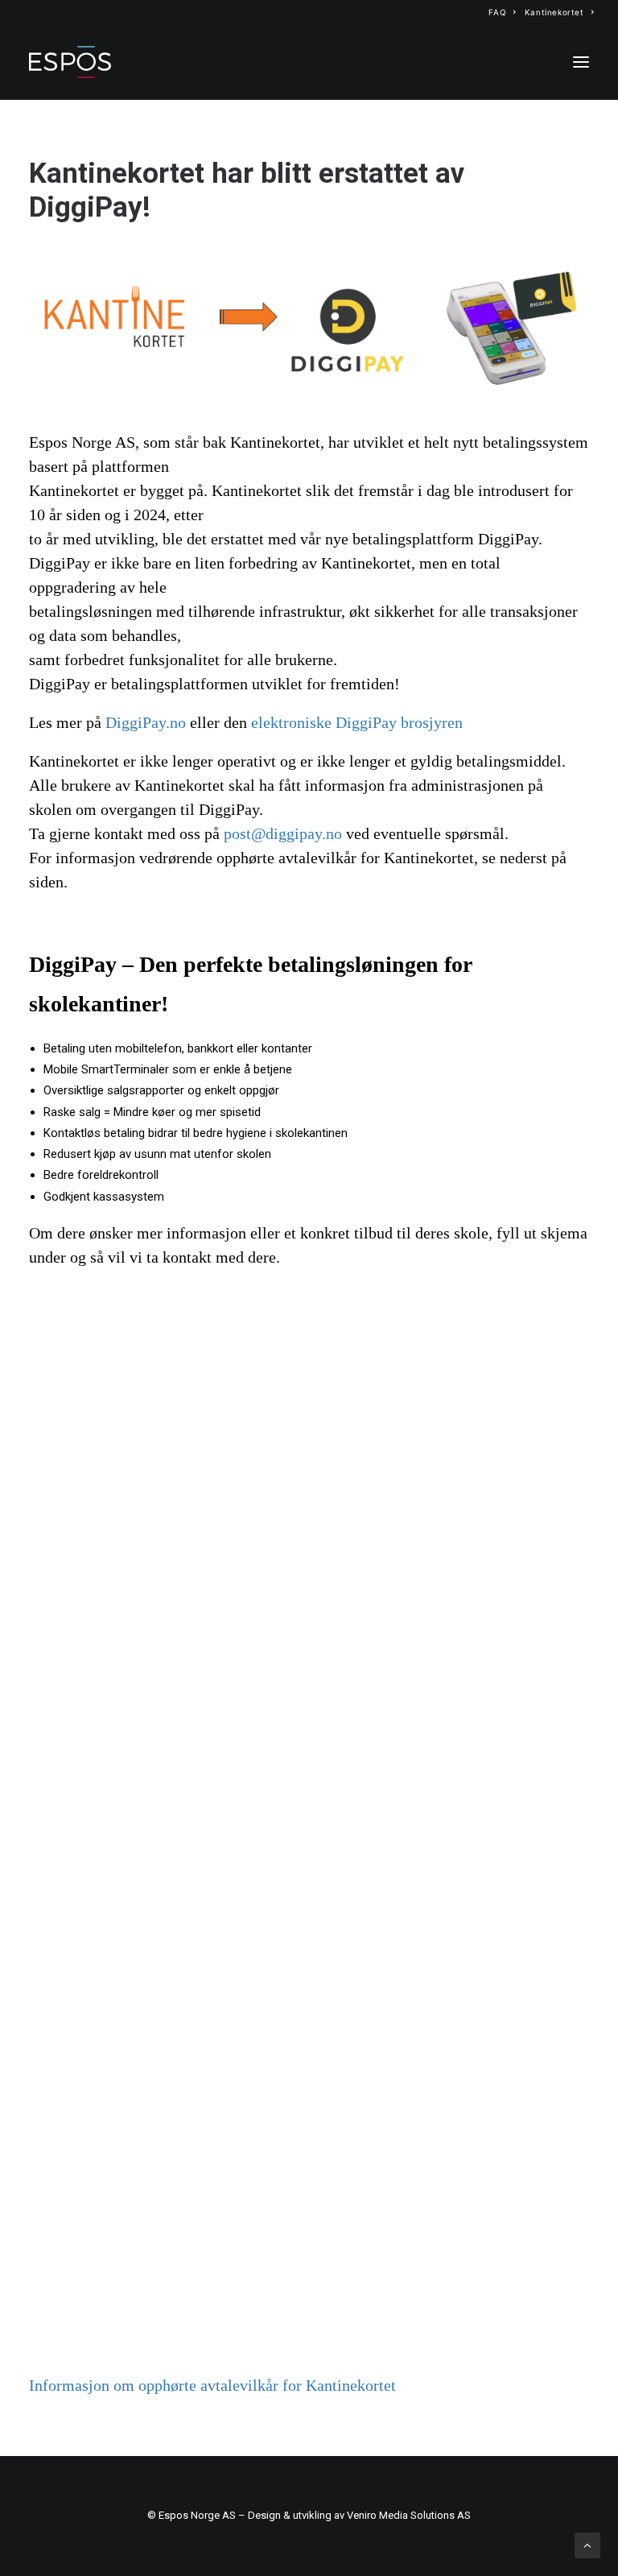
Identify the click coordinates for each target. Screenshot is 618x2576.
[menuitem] (502, 12)
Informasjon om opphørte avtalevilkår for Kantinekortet (212, 2386)
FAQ (497, 12)
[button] (581, 62)
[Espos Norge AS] (70, 62)
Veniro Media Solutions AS (409, 2515)
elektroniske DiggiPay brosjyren (357, 723)
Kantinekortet (554, 12)
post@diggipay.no (283, 834)
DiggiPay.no (146, 723)
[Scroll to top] (587, 2545)
